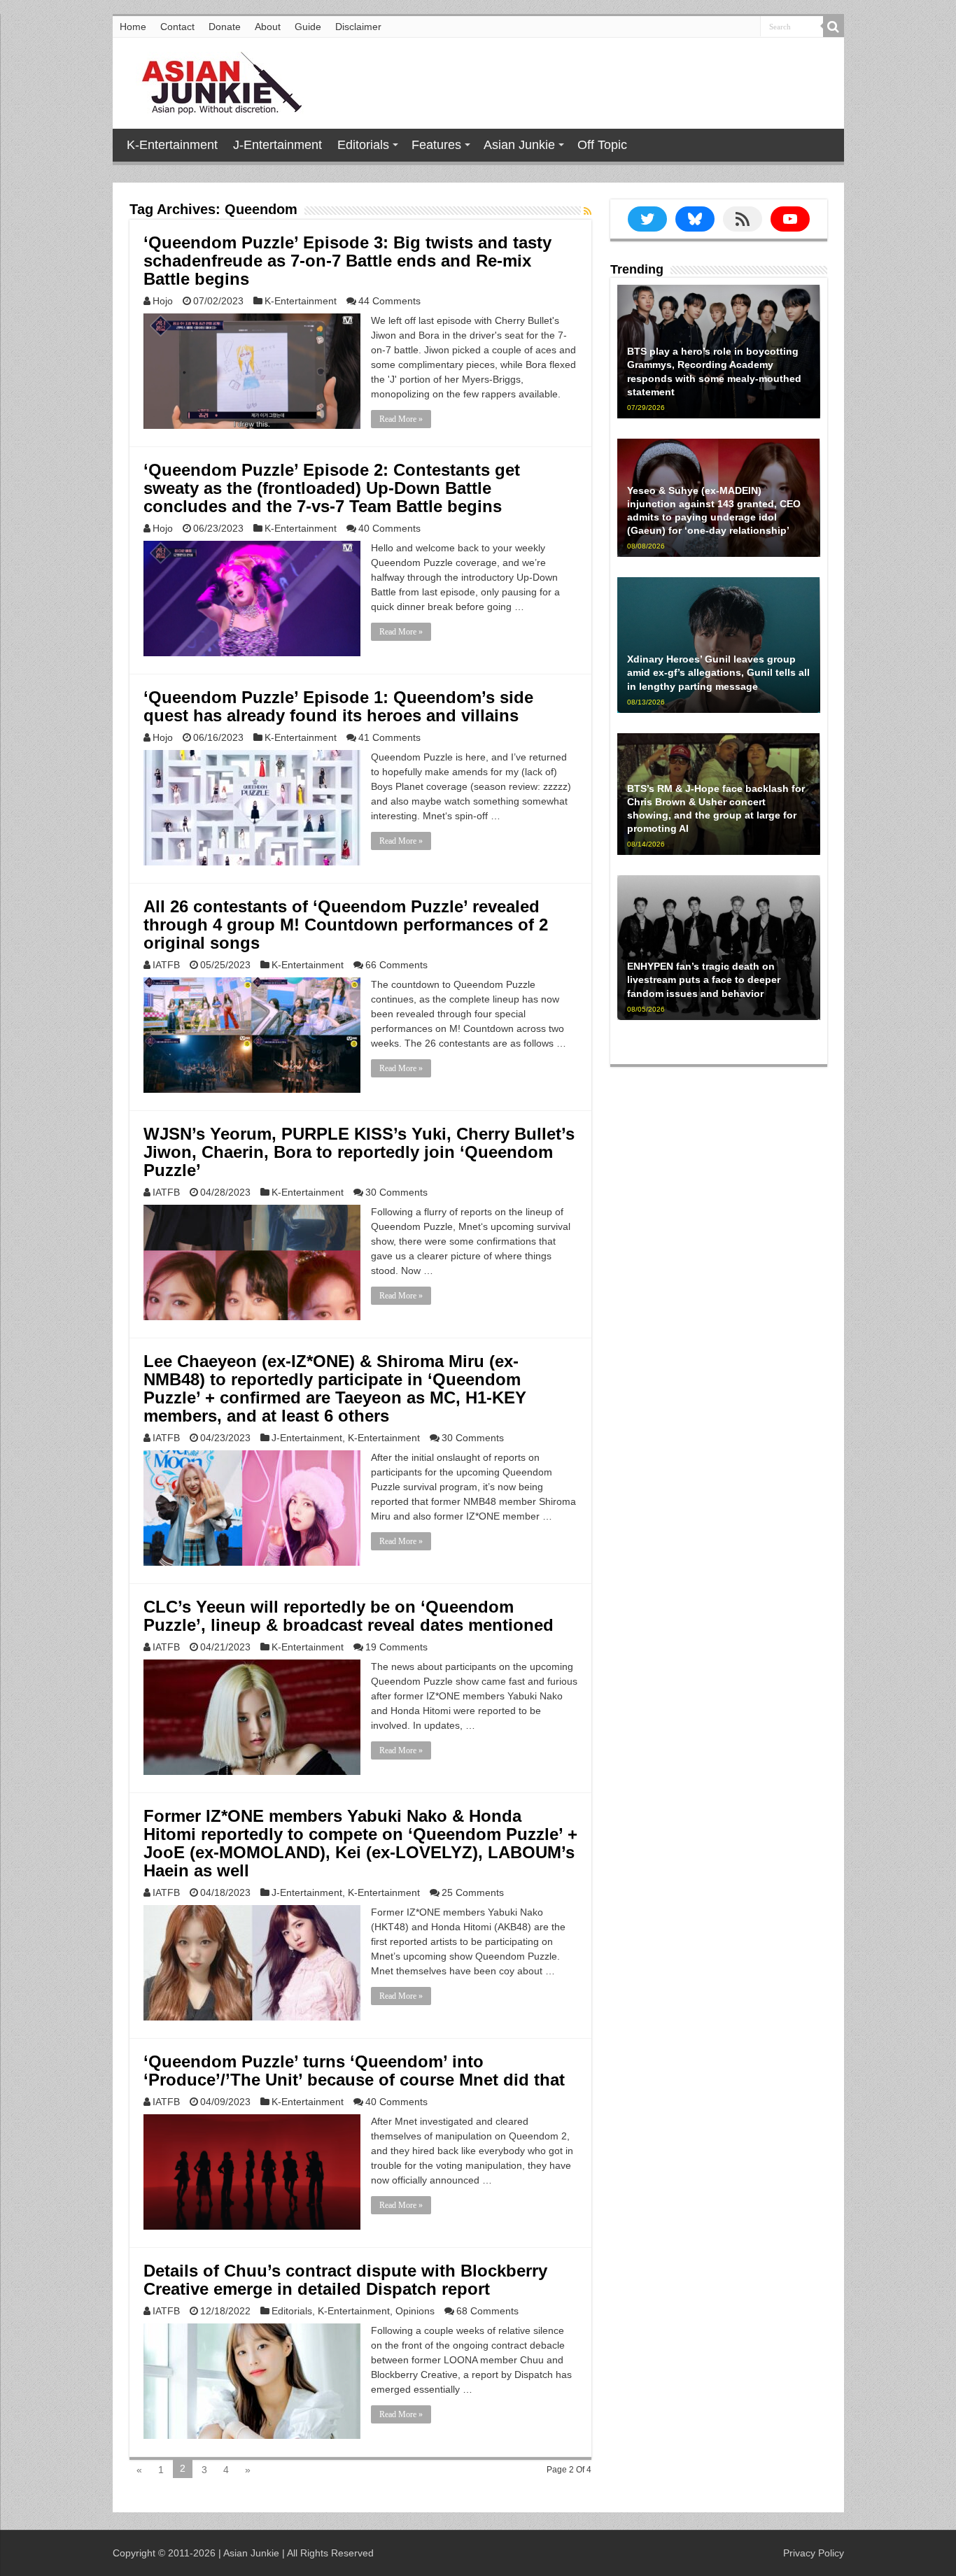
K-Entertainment (172, 145)
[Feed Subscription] (588, 211)
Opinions (415, 2311)
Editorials (363, 145)
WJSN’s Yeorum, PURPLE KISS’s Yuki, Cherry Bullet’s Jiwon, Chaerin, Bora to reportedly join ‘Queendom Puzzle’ (359, 1152)
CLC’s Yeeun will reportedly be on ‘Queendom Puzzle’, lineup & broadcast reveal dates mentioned (349, 1616)
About (268, 27)
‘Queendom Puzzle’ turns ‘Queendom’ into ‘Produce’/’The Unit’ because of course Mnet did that (354, 2071)
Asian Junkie (519, 145)
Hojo (163, 301)
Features (436, 145)
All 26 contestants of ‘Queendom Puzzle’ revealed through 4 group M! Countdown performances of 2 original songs (346, 925)
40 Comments (389, 528)
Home (133, 27)
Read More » (401, 419)
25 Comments (473, 1892)
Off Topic (602, 145)
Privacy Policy (814, 2553)
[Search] (834, 27)
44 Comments (389, 301)
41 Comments (389, 737)
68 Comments (487, 2311)
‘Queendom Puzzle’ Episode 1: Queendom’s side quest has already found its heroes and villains (338, 706)
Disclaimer (358, 27)
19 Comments (396, 1647)
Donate (225, 27)
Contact (177, 27)
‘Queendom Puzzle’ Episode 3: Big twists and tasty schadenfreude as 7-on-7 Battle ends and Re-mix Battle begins (347, 261)
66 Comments (396, 965)
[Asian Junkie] (214, 80)
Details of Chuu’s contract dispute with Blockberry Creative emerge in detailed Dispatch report (345, 2280)
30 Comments (396, 1192)
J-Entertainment (277, 145)
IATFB (166, 965)
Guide (308, 27)
